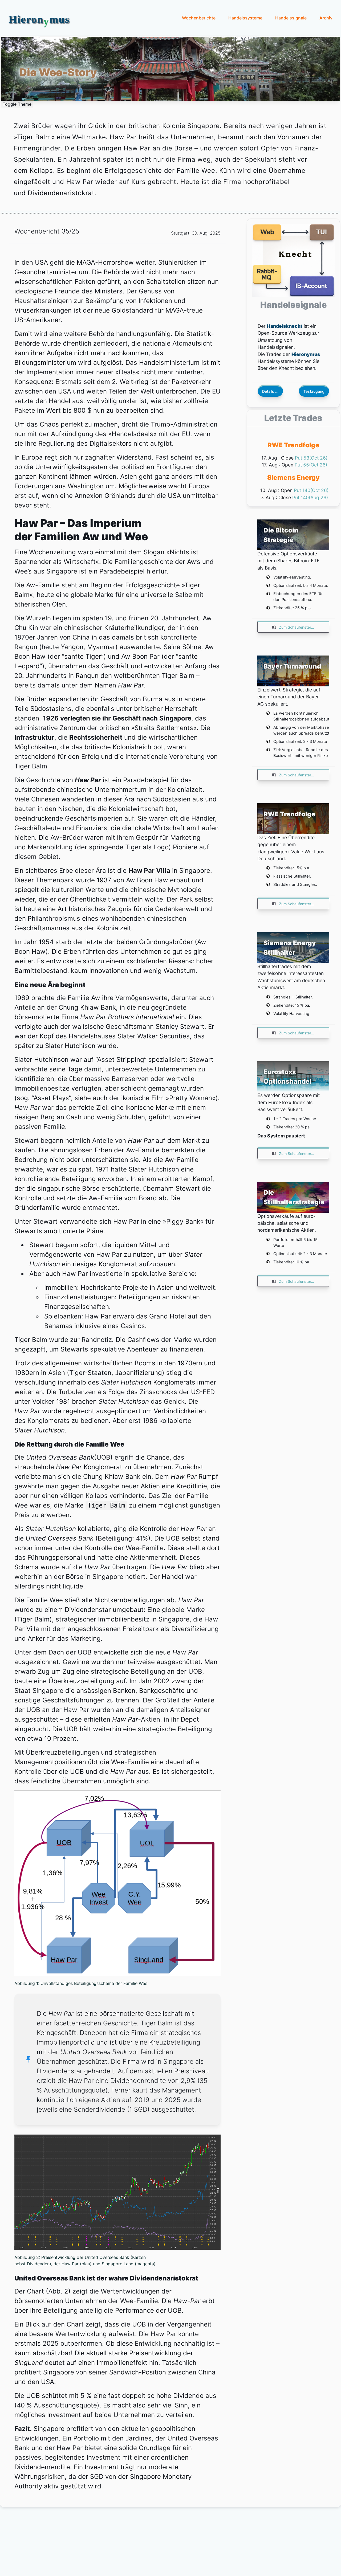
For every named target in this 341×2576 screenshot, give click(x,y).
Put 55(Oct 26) (311, 465)
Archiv (326, 18)
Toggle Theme (17, 104)
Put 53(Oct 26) (311, 458)
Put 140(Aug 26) (310, 497)
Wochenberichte (199, 18)
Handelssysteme (245, 18)
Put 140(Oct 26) (311, 490)
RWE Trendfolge (293, 445)
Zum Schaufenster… (296, 627)
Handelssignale (291, 18)
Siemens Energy (293, 478)
